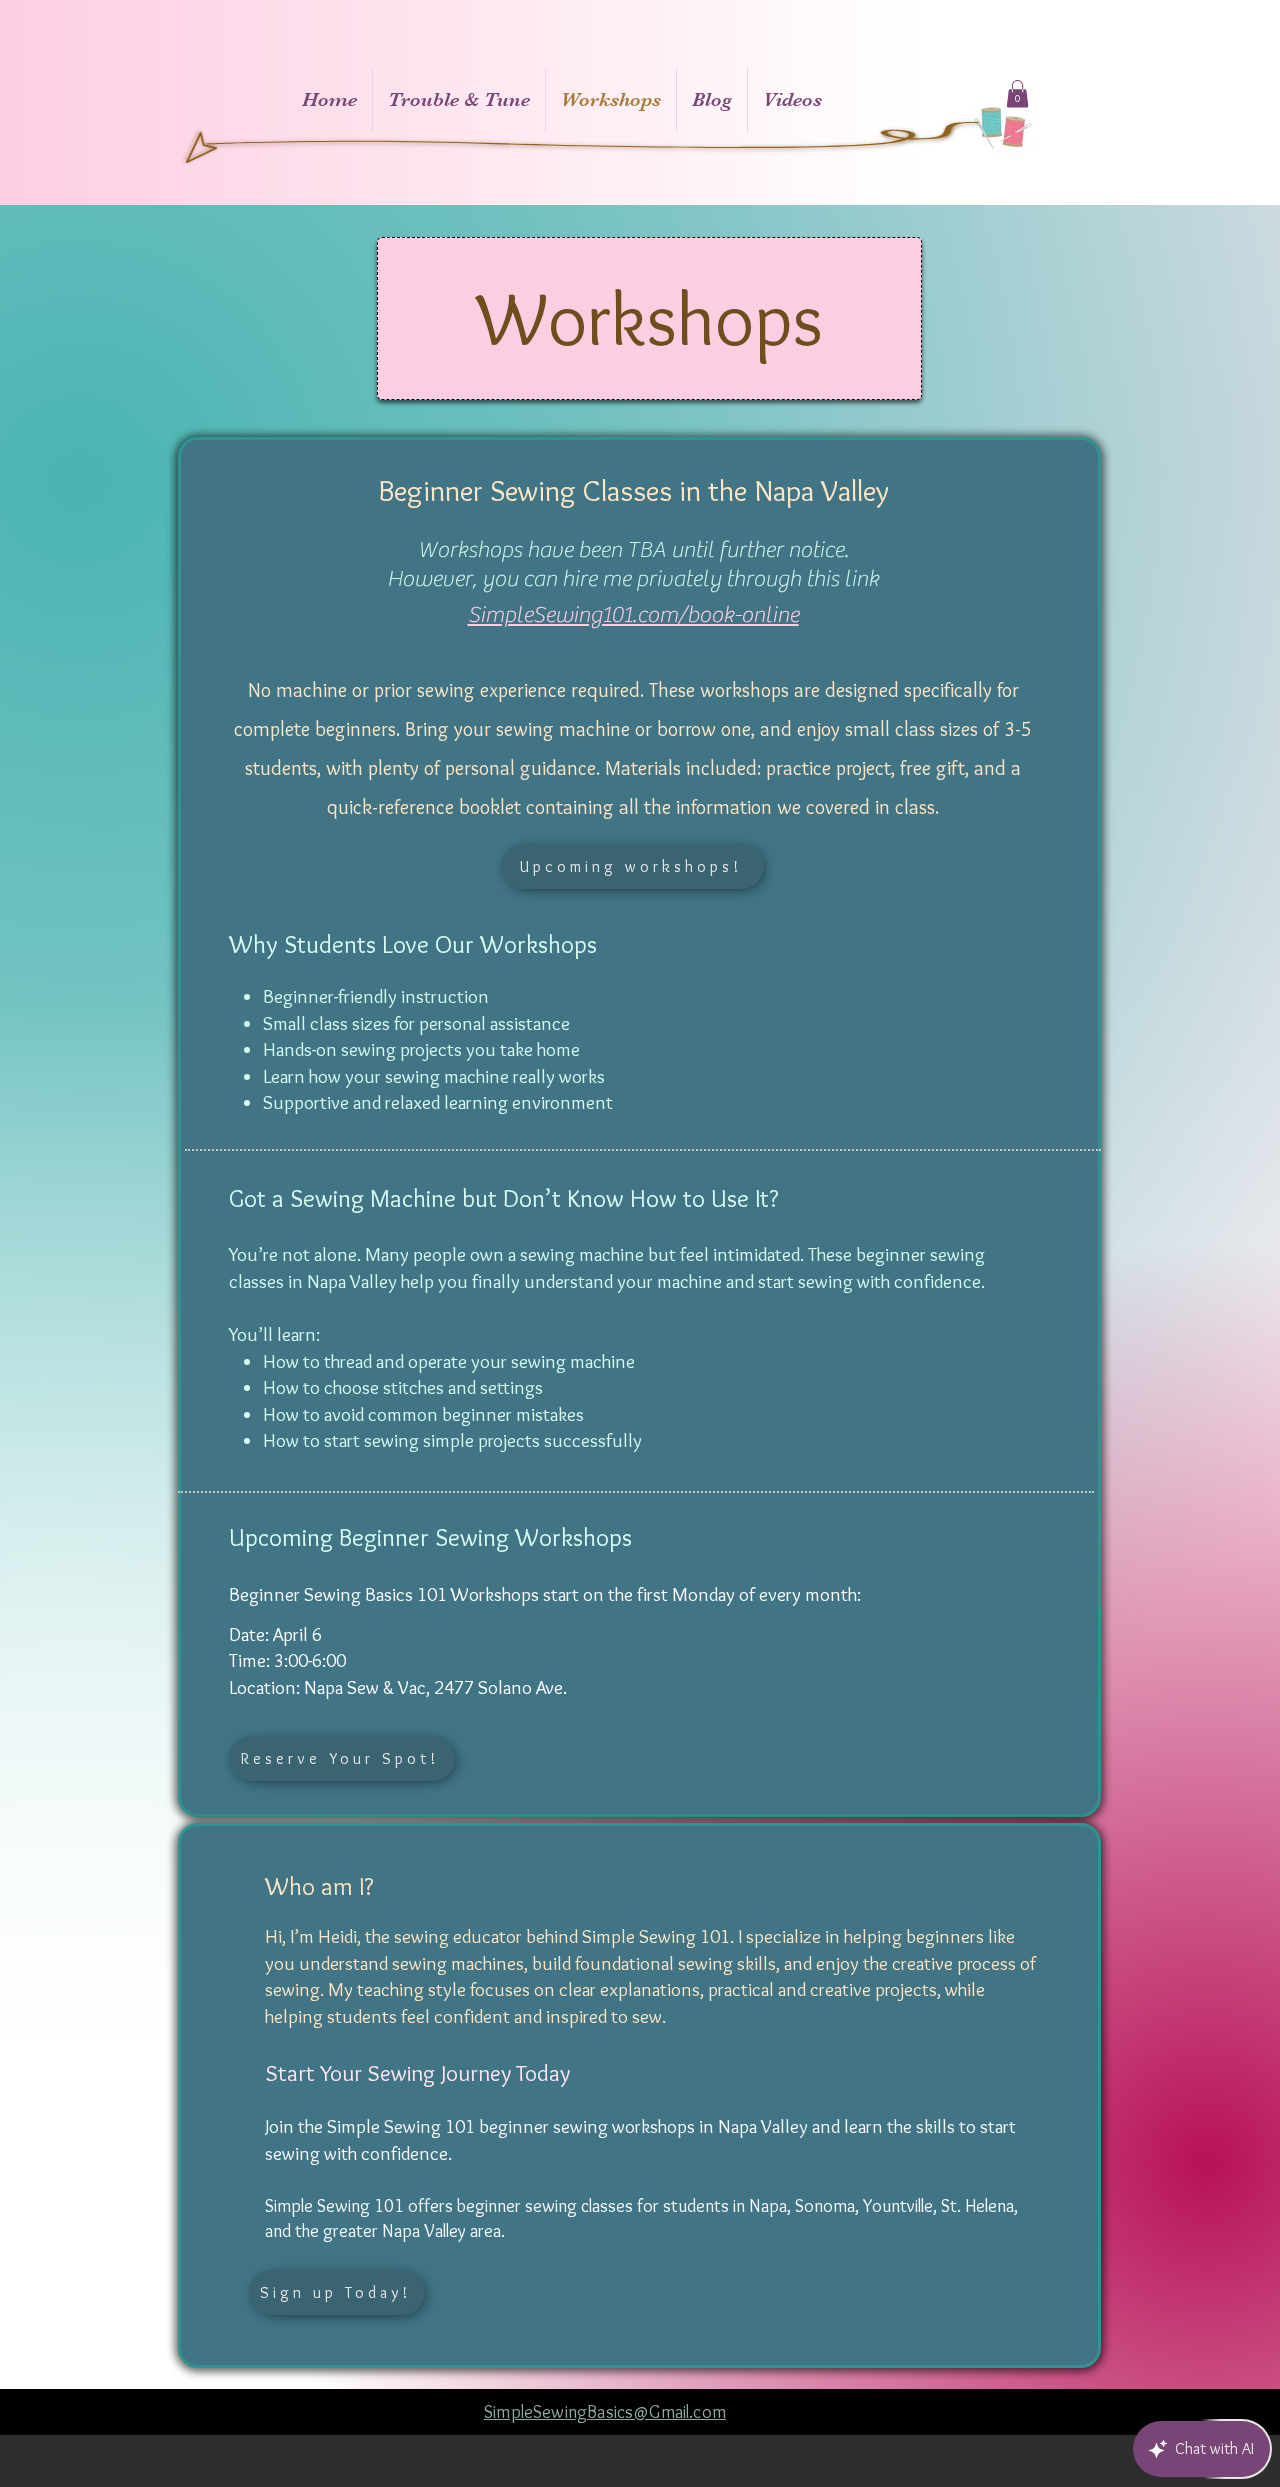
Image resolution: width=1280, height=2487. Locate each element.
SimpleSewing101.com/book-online (633, 615)
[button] (1017, 93)
